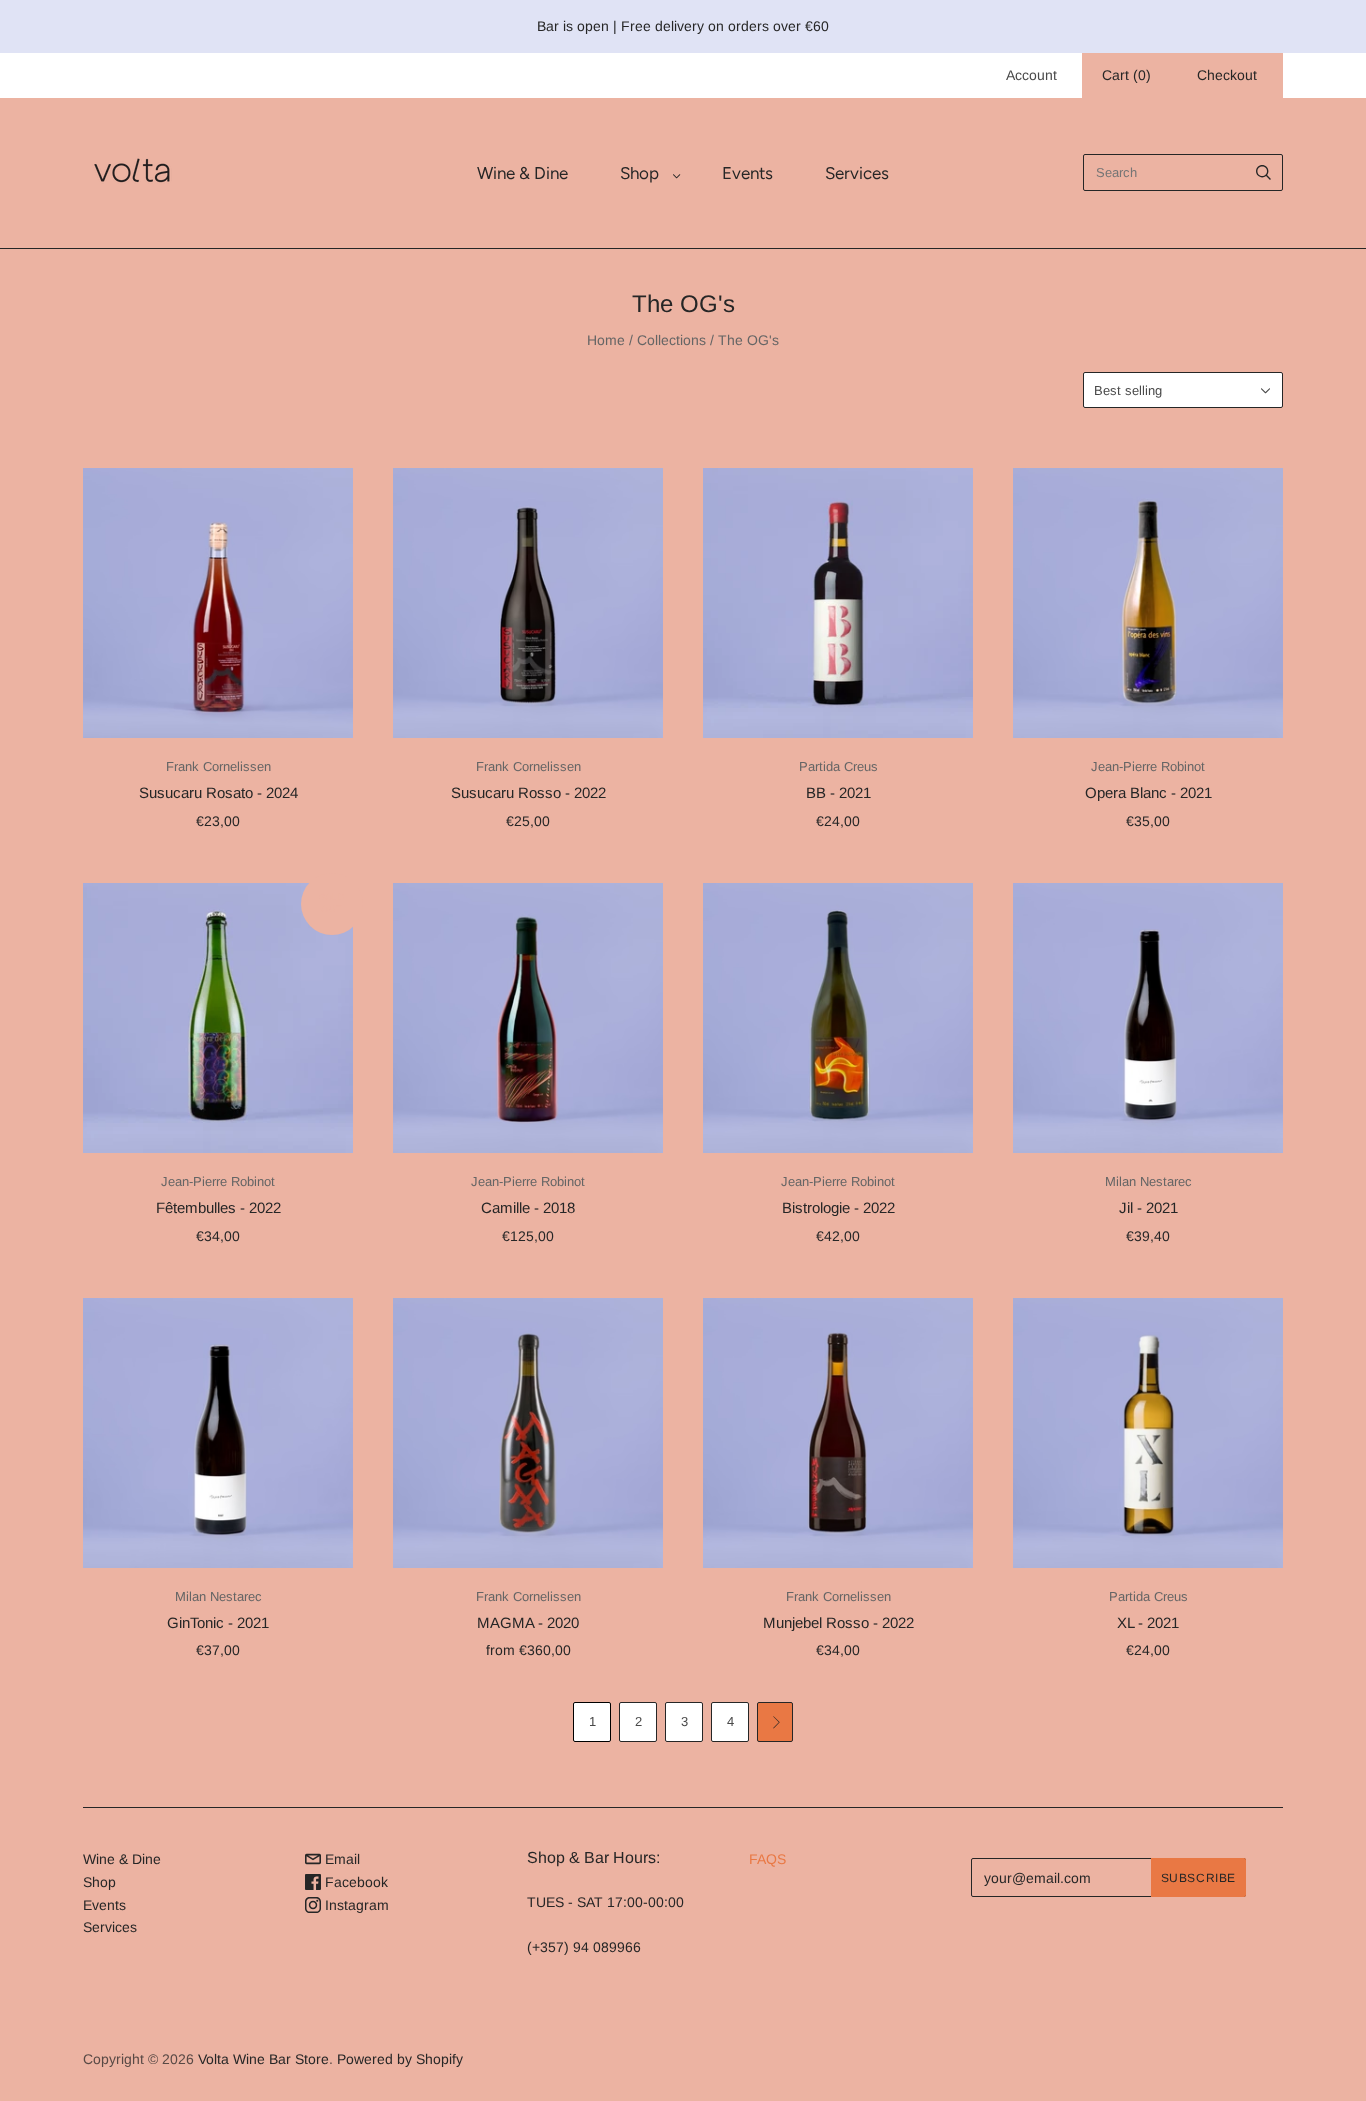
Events (747, 173)
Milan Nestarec (1148, 1181)
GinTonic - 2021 (218, 1622)
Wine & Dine (522, 173)
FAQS (767, 1859)
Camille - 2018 (528, 1207)
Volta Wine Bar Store (263, 2059)
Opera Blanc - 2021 (1148, 792)
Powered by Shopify (400, 2059)
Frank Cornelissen (218, 766)
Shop (639, 173)
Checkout (1227, 75)
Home (606, 340)
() (1126, 75)
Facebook (354, 1882)
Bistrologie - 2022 (838, 1207)
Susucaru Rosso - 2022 (528, 792)
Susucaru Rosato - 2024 (218, 792)
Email (340, 1859)
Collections (671, 340)
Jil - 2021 (1148, 1207)
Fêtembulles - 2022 (218, 1207)
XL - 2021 (1148, 1622)
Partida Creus (838, 766)
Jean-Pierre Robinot (1148, 766)
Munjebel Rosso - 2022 (838, 1622)
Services (857, 173)
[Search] (1263, 172)
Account (1031, 75)
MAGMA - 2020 (528, 1622)
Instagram (355, 1905)
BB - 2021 (838, 792)
